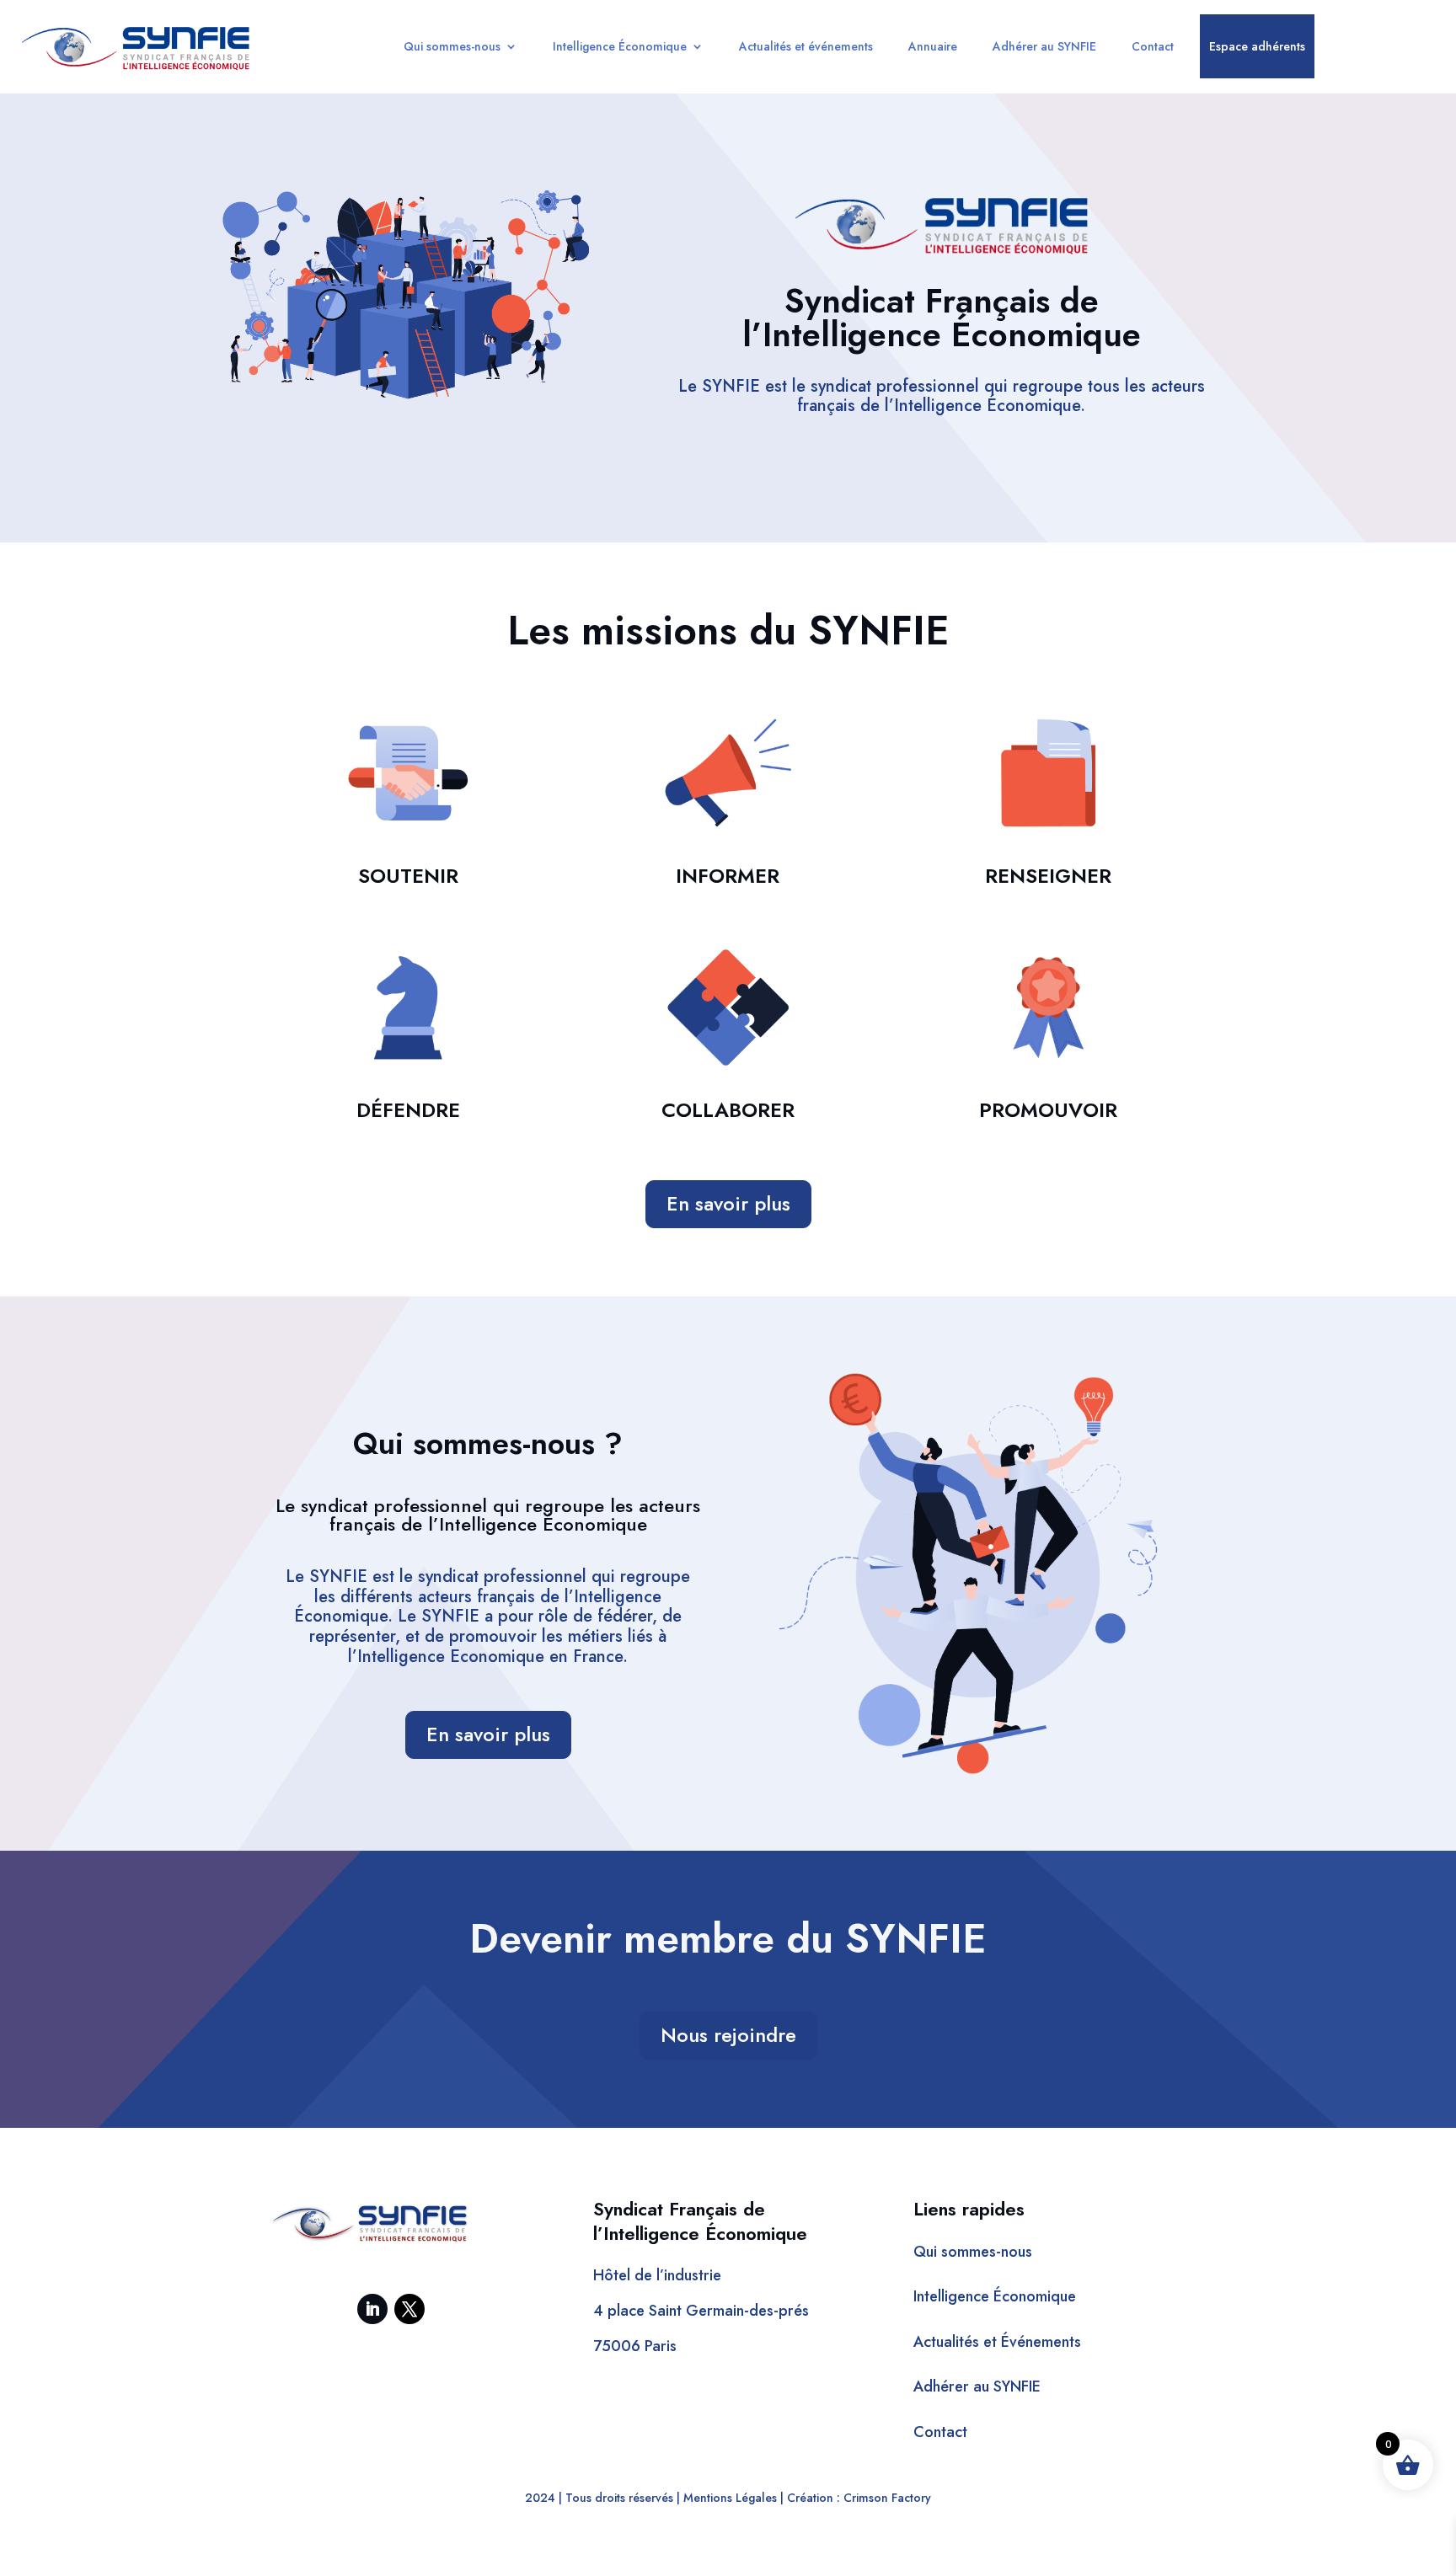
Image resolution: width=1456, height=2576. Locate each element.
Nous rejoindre (728, 2035)
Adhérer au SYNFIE (1044, 46)
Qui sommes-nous (452, 46)
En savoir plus (728, 1203)
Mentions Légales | (733, 2498)
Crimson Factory (887, 2498)
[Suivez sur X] (409, 2309)
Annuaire (933, 46)
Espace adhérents (1257, 46)
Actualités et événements (806, 46)
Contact (1153, 46)
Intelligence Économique (620, 46)
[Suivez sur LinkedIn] (372, 2309)
